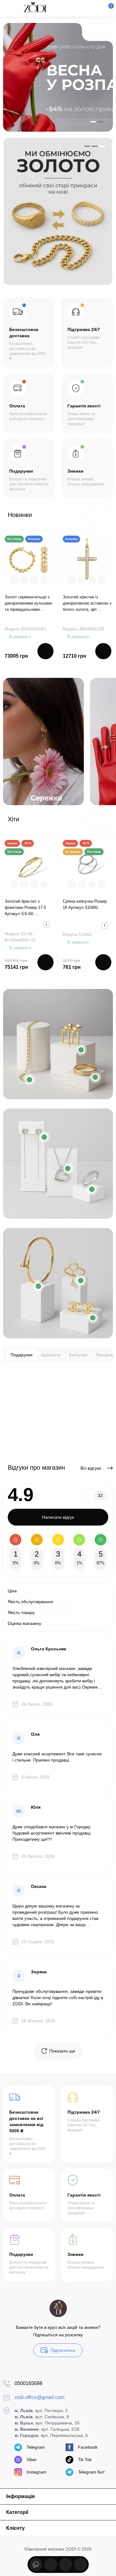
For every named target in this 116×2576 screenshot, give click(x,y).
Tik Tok (85, 2460)
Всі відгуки (91, 1468)
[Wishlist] (44, 580)
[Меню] (10, 8)
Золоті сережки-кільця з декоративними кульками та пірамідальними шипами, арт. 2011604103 (28, 604)
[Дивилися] (36, 2565)
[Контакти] (87, 8)
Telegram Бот (91, 2472)
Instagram (37, 2472)
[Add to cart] (45, 651)
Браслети (51, 1355)
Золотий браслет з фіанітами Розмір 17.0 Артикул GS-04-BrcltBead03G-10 (25, 908)
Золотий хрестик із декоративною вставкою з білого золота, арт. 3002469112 (87, 604)
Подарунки (21, 1355)
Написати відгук (58, 1517)
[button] (92, 30)
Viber (32, 2460)
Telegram (36, 2447)
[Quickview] (14, 580)
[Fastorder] (24, 580)
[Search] (77, 8)
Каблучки (78, 1355)
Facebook (88, 2447)
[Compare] (34, 580)
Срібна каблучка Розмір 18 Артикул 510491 (85, 904)
